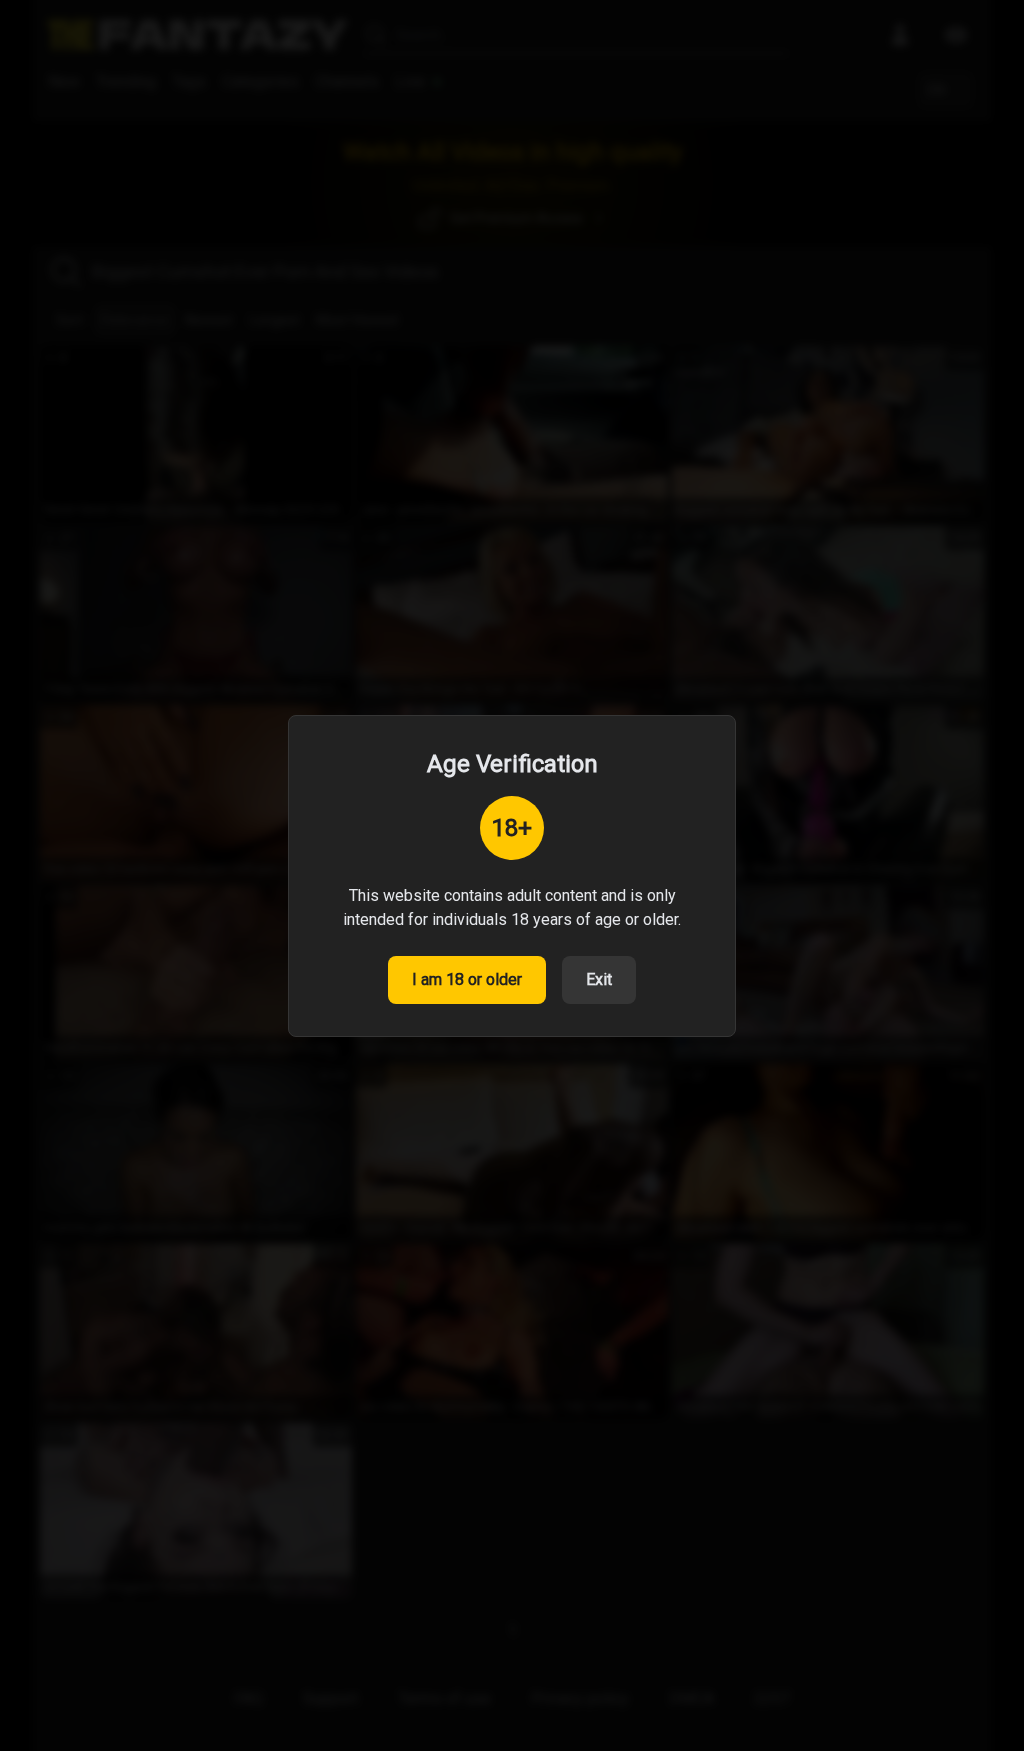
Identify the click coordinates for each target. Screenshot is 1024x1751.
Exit (599, 979)
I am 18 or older (467, 979)
